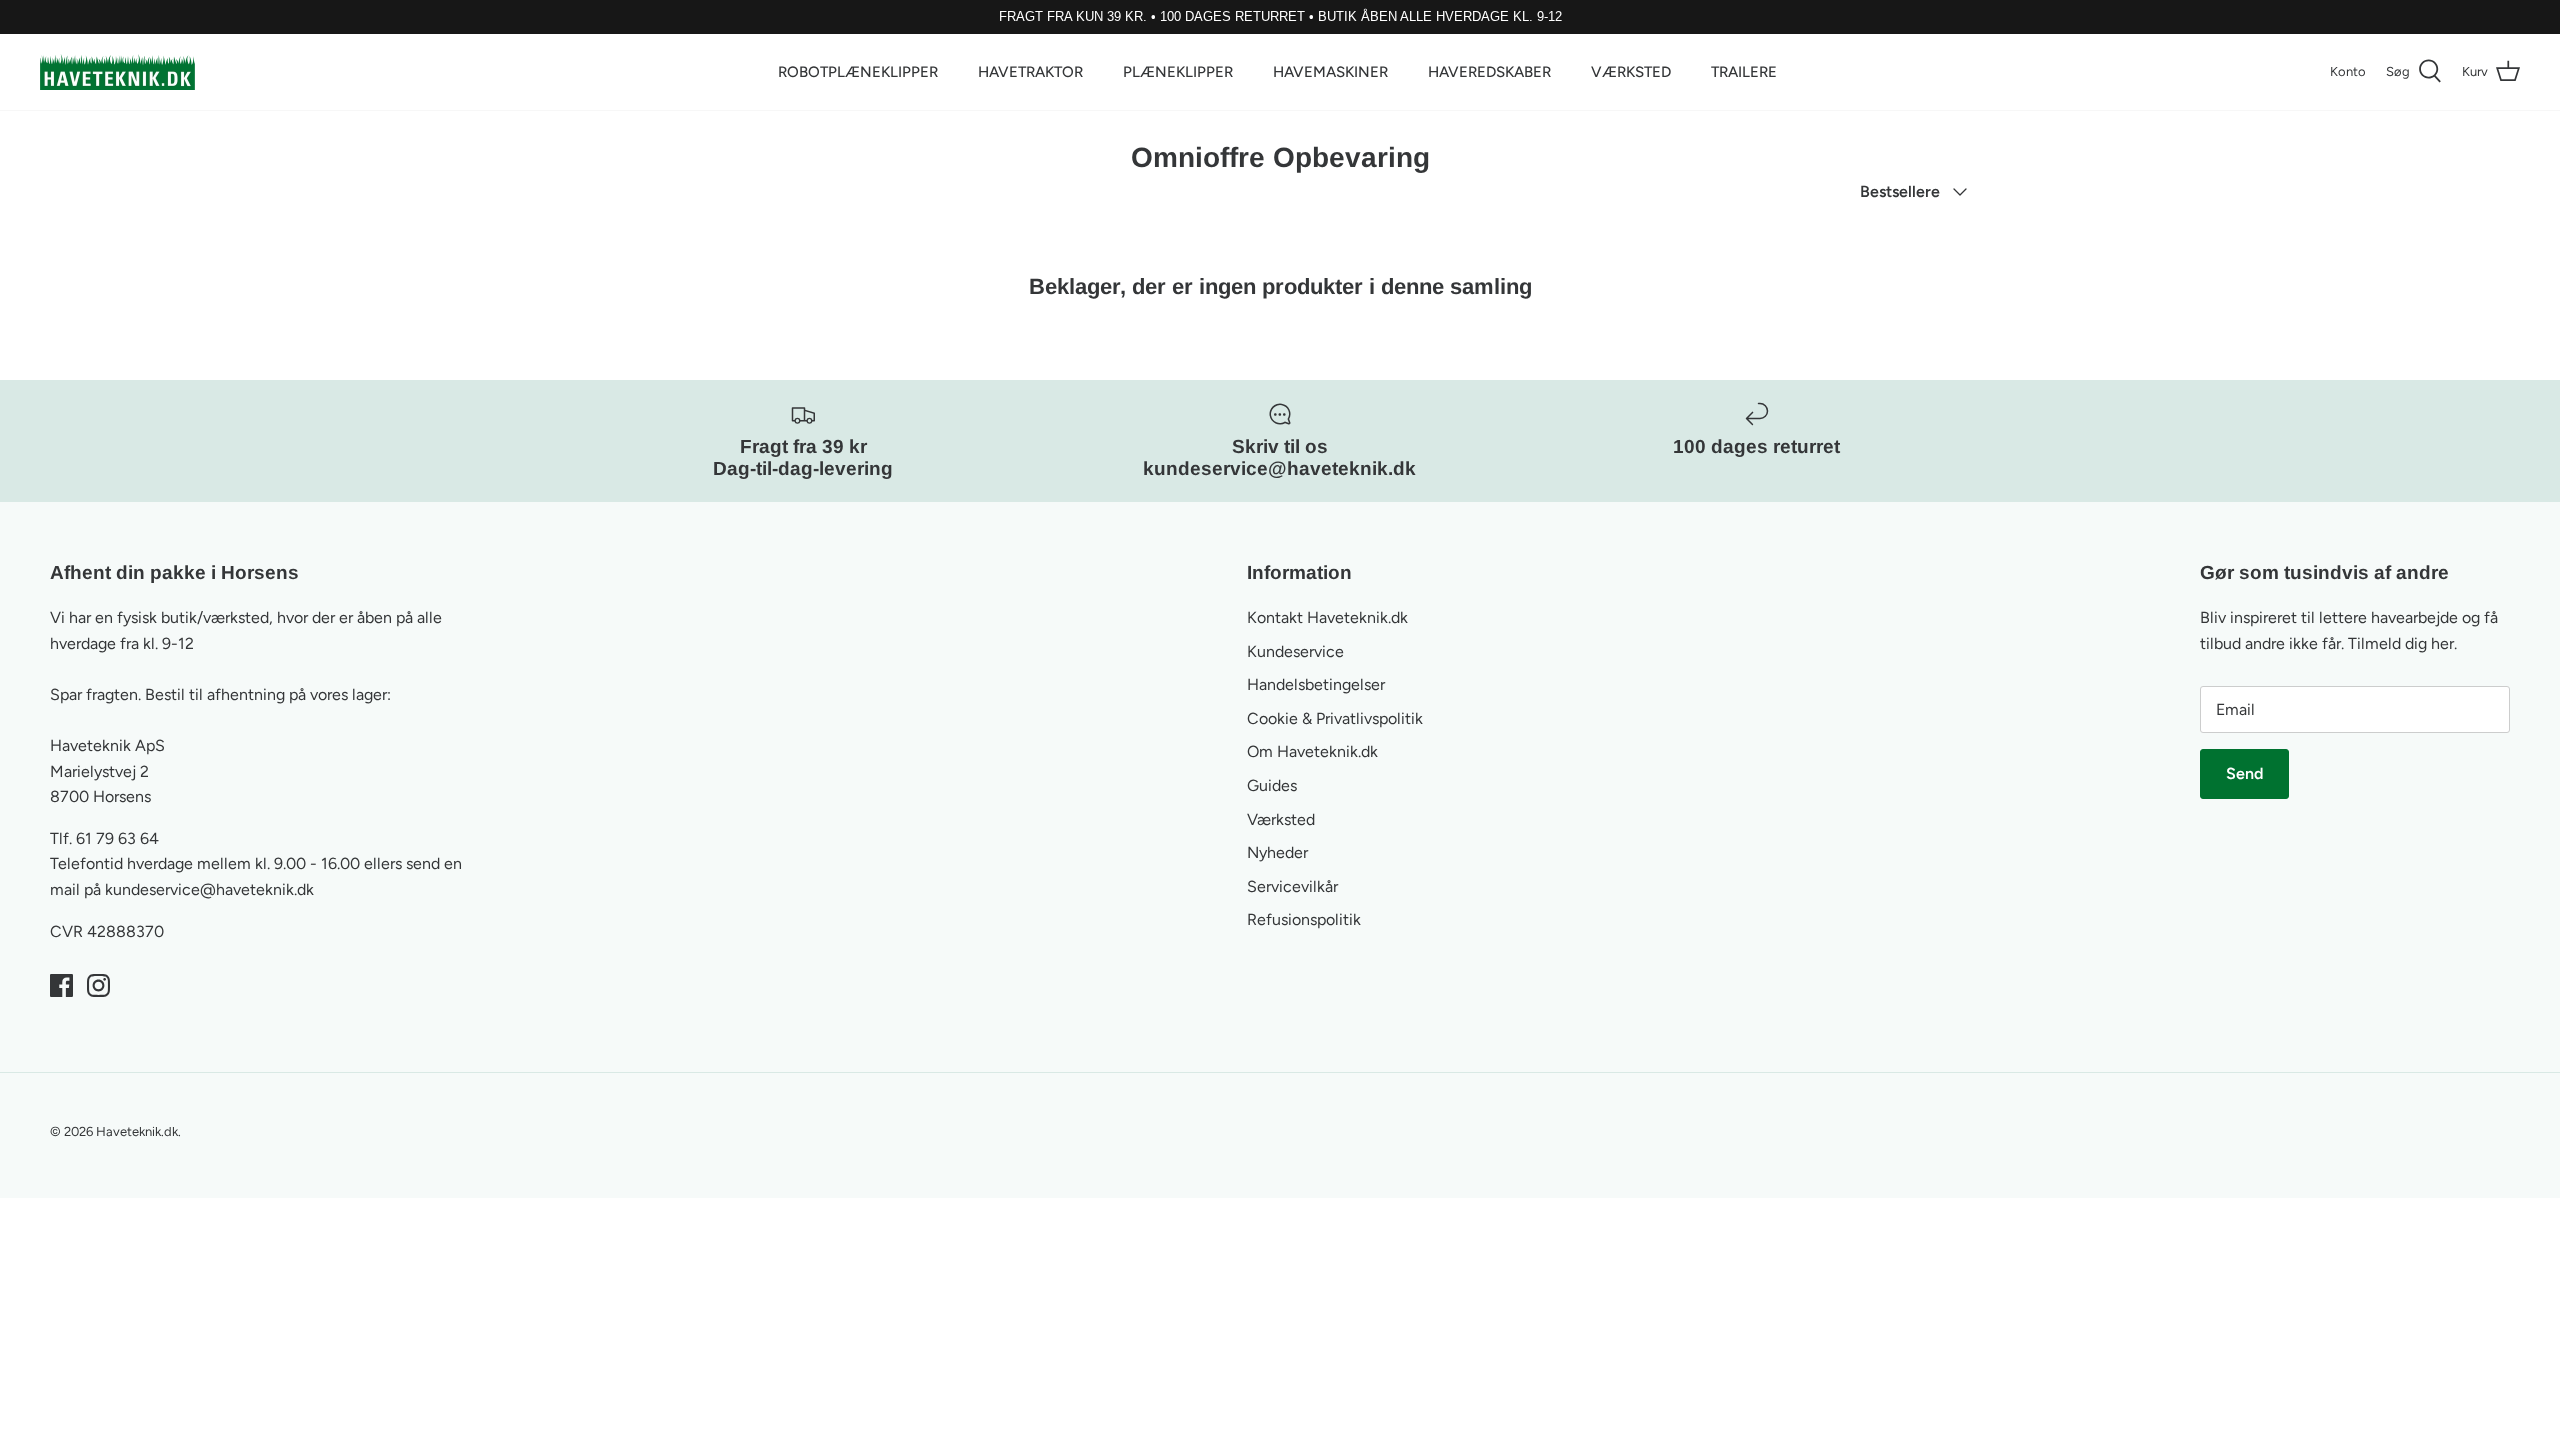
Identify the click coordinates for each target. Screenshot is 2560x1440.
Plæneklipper (1178, 72)
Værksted (1631, 72)
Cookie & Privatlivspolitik (1335, 718)
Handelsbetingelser (1316, 684)
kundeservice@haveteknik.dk (209, 889)
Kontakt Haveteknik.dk (1327, 617)
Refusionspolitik (1304, 919)
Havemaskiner (1330, 72)
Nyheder (1277, 852)
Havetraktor (1030, 72)
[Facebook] (61, 985)
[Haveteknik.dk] (117, 72)
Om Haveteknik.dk (1312, 751)
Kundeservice (1295, 651)
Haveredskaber (1489, 72)
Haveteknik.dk (137, 1131)
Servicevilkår (1292, 886)
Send (2244, 773)
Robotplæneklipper (858, 72)
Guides (1272, 785)
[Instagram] (98, 985)
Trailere (1744, 72)
